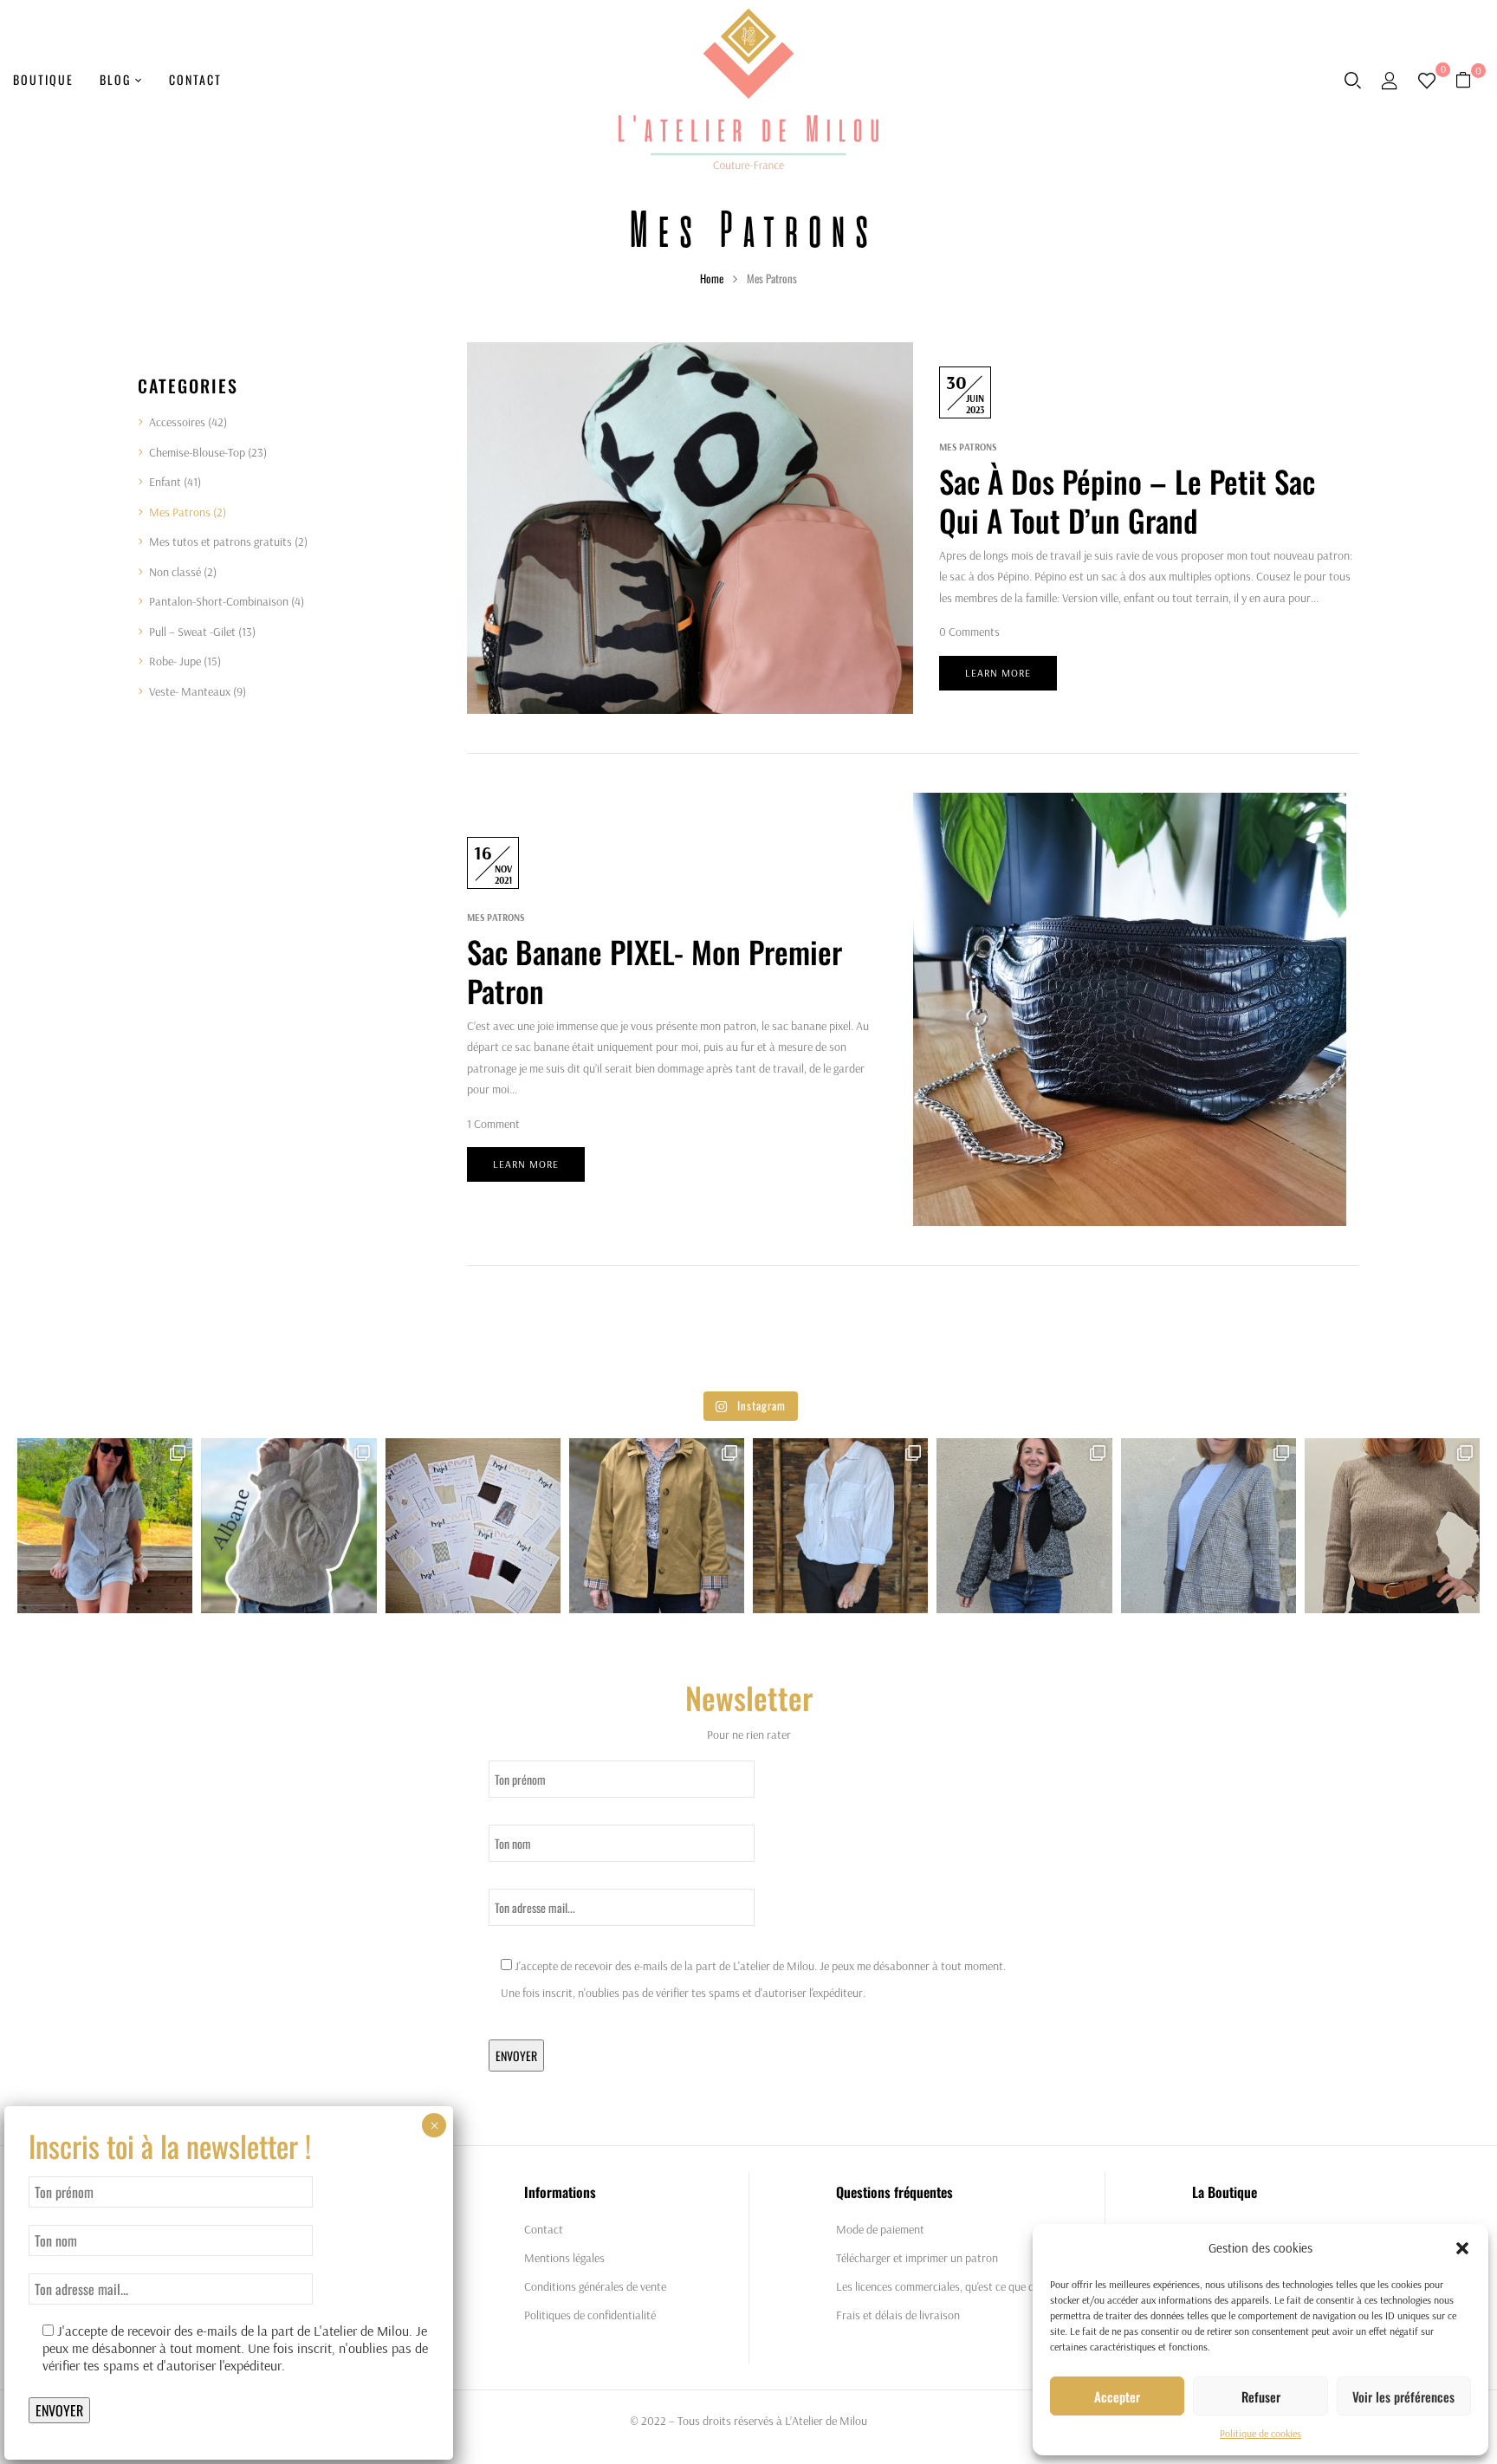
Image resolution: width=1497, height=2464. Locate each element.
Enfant (165, 482)
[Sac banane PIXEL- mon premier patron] (1130, 803)
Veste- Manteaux (190, 691)
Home (712, 278)
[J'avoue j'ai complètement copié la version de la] (288, 1526)
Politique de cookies (1260, 2433)
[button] (1462, 2248)
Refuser (1261, 2396)
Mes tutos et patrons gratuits (220, 541)
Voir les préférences (1403, 2396)
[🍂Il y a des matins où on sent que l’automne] (1392, 1526)
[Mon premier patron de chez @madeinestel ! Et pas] (1024, 1526)
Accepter (1117, 2396)
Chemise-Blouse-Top (197, 452)
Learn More (998, 673)
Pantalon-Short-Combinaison (219, 601)
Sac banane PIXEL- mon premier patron (655, 971)
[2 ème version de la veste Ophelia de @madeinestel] (657, 1526)
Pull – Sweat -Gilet (192, 632)
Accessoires (177, 422)
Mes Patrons (180, 512)
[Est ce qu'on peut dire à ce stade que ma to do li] (473, 1526)
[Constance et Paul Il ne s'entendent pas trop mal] (840, 1526)
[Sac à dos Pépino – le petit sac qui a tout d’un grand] (690, 353)
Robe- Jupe (175, 661)
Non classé (175, 572)
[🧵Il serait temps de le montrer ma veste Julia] (1209, 1526)
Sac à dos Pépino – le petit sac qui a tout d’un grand (1127, 501)
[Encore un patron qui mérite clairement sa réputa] (105, 1526)
